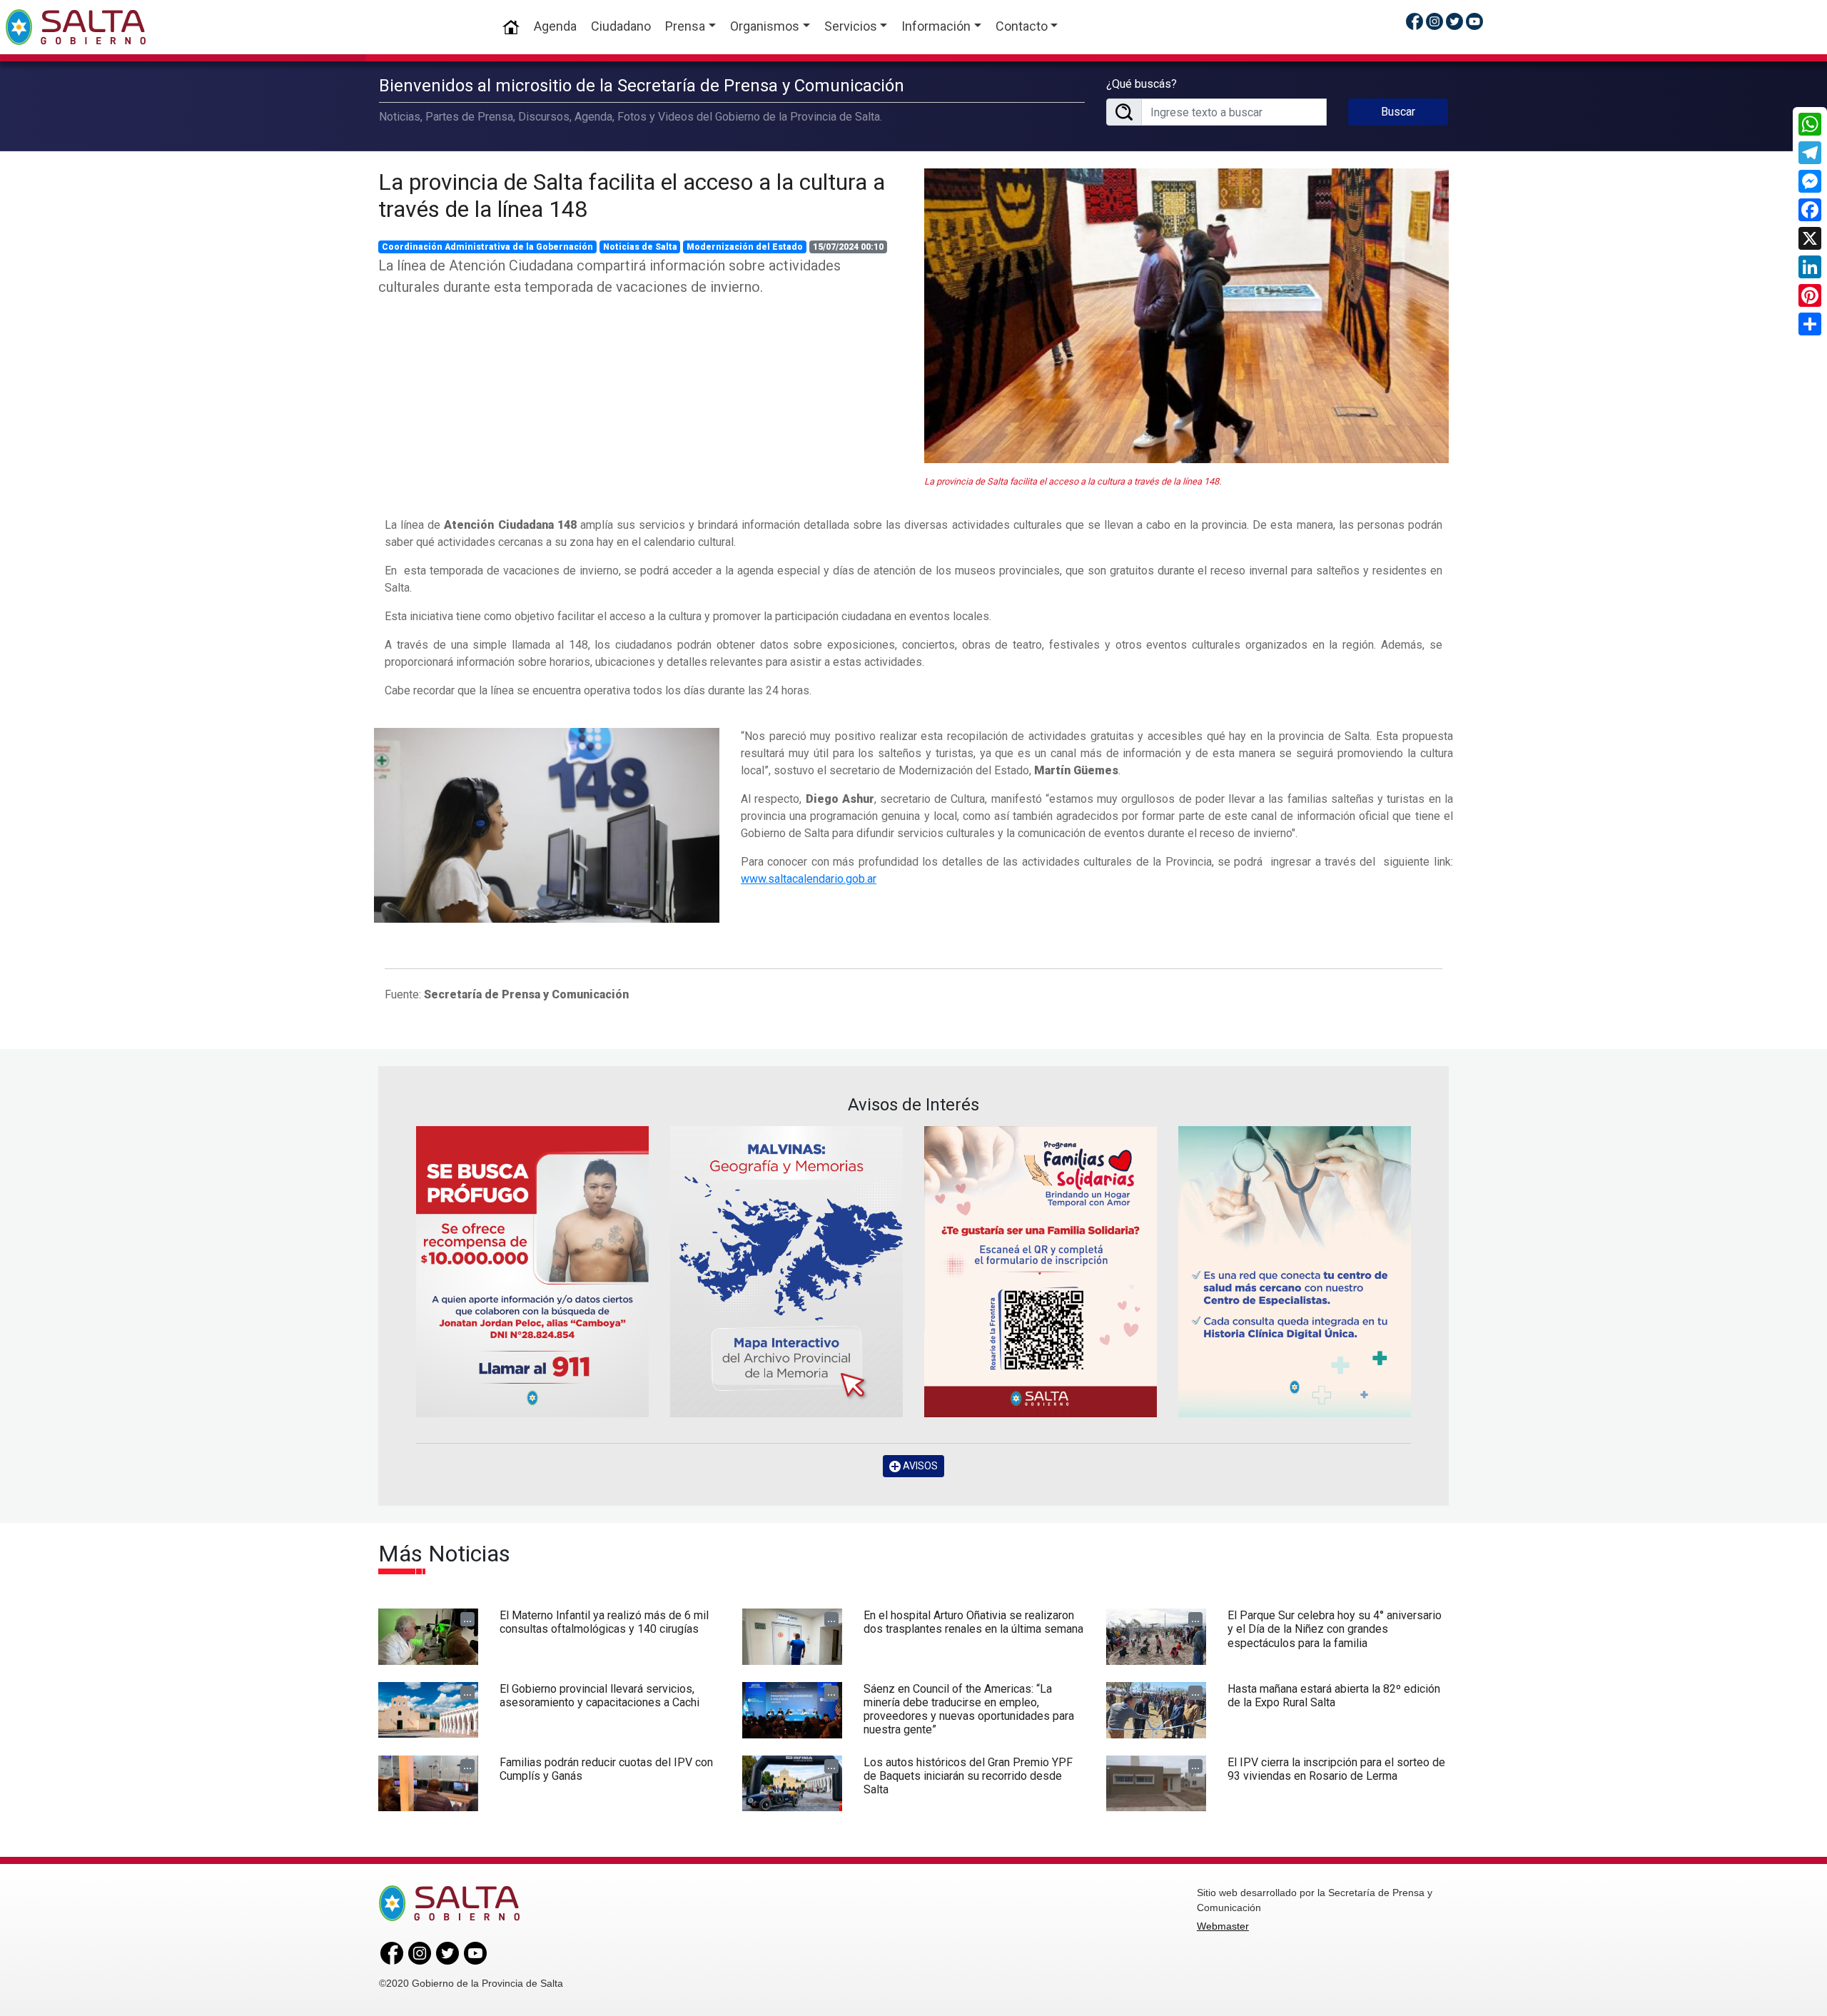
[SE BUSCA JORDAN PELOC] (532, 1271)
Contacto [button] (1022, 26)
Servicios (851, 26)
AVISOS (919, 1466)
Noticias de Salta (640, 247)
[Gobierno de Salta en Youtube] (1474, 21)
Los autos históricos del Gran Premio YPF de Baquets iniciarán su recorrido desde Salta (968, 1776)
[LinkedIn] (1810, 267)
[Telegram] (1810, 153)
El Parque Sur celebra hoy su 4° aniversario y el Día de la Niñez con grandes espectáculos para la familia (1335, 1629)
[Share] (1810, 324)
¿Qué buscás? (1142, 84)
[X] (1810, 238)
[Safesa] (1295, 1271)
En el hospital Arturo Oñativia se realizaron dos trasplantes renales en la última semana (973, 1622)
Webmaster (1223, 1926)
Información (936, 26)
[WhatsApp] (1810, 124)
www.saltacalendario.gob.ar (809, 879)
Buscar (1398, 112)
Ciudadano (621, 26)
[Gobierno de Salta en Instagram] (1434, 21)
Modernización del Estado (745, 247)
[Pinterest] (1810, 295)
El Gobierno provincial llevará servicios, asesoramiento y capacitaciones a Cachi (599, 1696)
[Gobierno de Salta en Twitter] (1454, 21)
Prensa (685, 26)
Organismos (765, 26)
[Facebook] (1810, 210)
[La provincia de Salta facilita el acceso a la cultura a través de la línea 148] (1186, 316)
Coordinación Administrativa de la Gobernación (487, 247)
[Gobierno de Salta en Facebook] (1414, 21)
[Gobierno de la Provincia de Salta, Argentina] (76, 27)
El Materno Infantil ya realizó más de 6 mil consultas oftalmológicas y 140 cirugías (604, 1622)
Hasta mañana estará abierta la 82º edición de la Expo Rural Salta (1334, 1696)
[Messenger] (1810, 181)
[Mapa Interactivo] (786, 1271)
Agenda (555, 26)
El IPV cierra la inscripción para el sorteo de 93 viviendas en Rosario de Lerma (1336, 1769)
